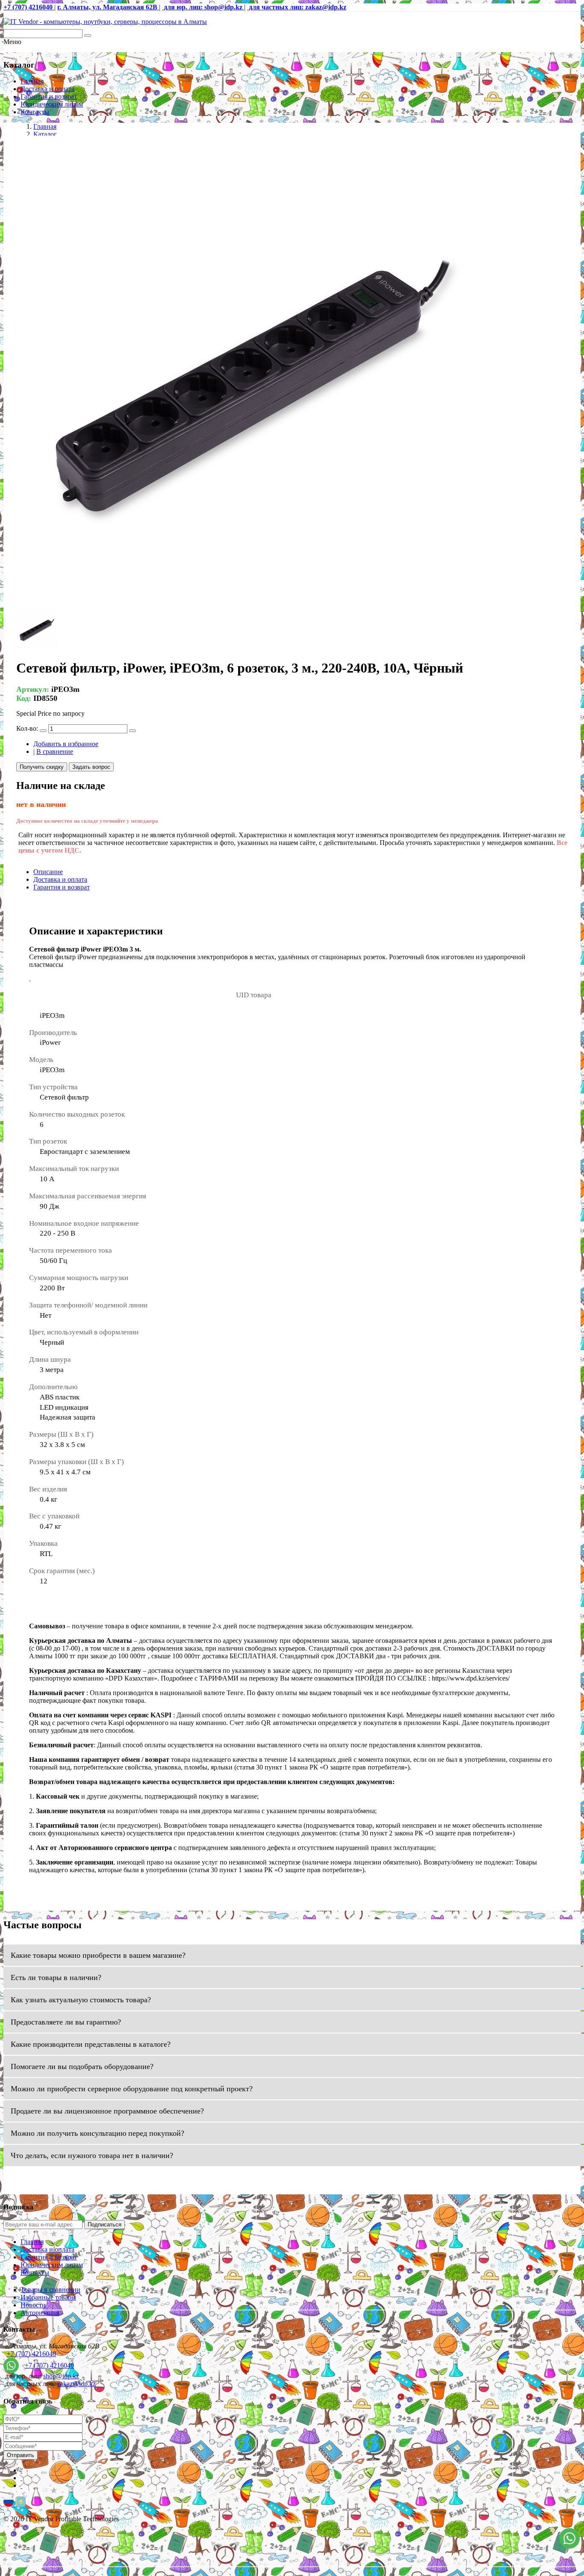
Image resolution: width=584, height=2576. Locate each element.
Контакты (35, 112)
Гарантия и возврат (49, 96)
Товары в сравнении (50, 2290)
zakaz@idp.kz (77, 2384)
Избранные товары (48, 2297)
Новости (33, 2305)
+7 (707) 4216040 (31, 2354)
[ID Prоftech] (105, 22)
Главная (32, 81)
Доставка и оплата (47, 89)
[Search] (88, 36)
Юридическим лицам (52, 104)
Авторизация (40, 2313)
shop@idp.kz (61, 2376)
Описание (48, 872)
